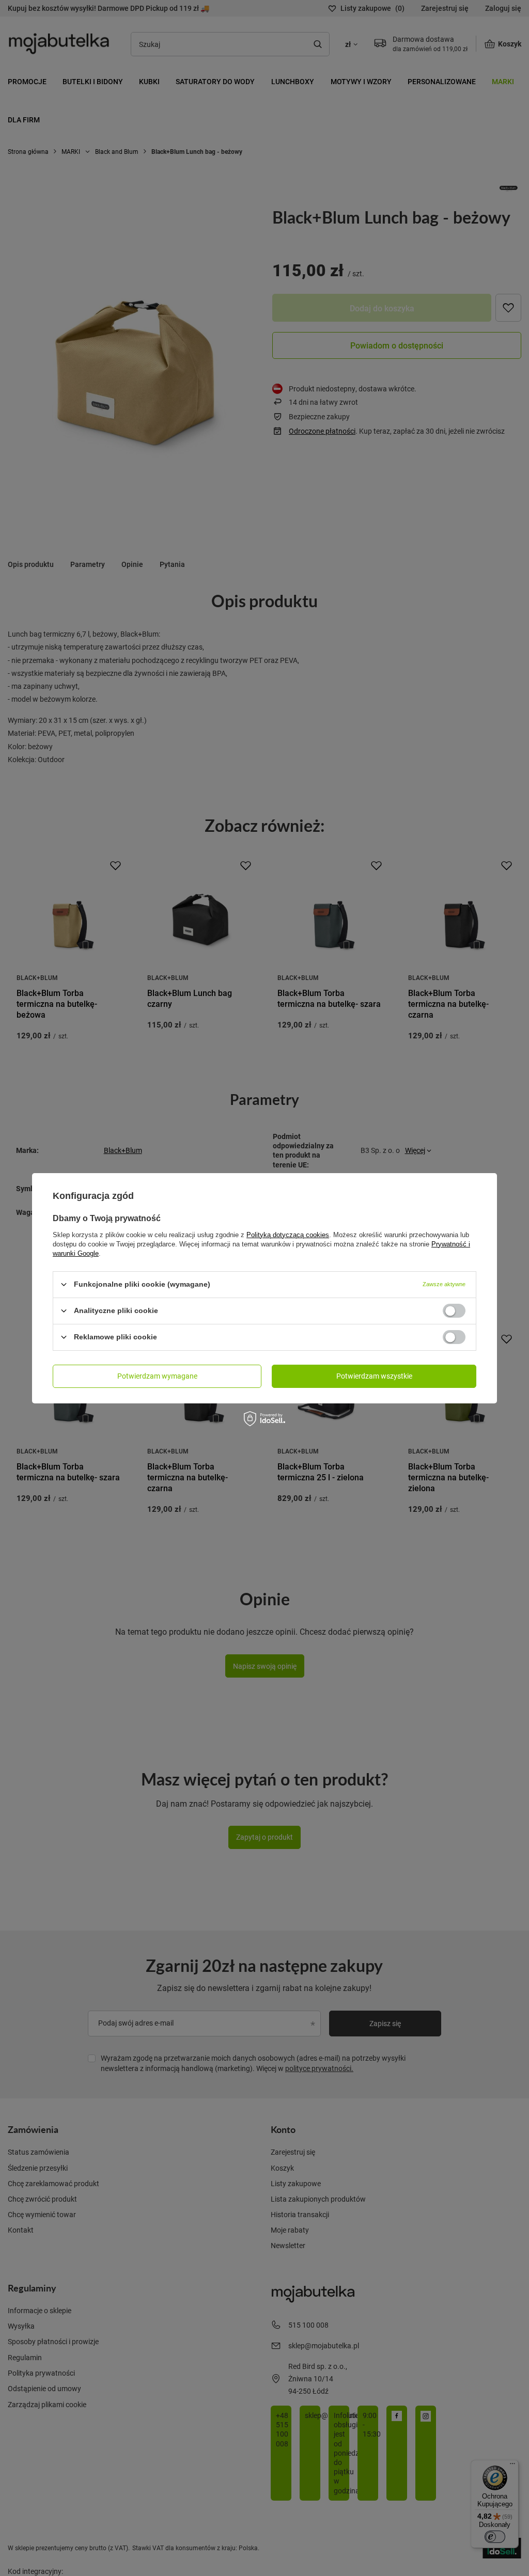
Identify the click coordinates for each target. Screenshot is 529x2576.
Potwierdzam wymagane (157, 1376)
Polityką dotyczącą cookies (288, 1234)
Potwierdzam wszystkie (374, 1376)
